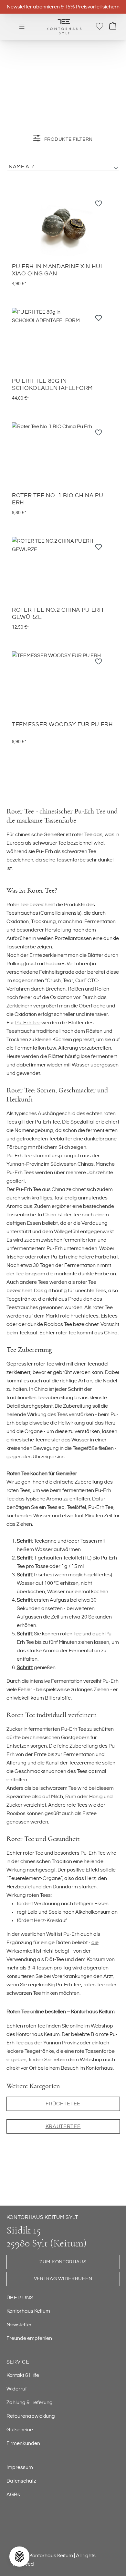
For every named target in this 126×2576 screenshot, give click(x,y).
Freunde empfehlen (29, 2338)
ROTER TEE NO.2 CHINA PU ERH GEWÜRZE (58, 614)
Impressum (20, 2467)
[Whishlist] (100, 26)
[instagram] (49, 2528)
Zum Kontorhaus (63, 2262)
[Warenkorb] (113, 27)
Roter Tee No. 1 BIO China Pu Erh (58, 499)
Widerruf (17, 2389)
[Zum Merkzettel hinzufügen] (99, 205)
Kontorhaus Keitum (28, 2311)
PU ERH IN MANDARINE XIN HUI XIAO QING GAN (57, 270)
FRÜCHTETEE (63, 2104)
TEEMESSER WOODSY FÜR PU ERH (63, 725)
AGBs (13, 2495)
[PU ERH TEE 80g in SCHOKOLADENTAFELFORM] (63, 340)
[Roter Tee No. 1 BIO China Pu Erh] (63, 455)
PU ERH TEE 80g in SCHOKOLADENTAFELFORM (52, 385)
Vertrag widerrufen (63, 2279)
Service (18, 2362)
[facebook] (20, 2528)
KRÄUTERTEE (63, 2126)
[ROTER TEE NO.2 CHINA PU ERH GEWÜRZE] (63, 569)
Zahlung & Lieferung (30, 2402)
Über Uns (20, 2298)
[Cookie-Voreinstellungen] (19, 2557)
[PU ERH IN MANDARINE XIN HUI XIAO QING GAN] (63, 226)
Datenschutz (21, 2481)
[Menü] (22, 27)
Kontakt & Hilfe (23, 2375)
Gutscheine (20, 2430)
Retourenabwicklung (31, 2416)
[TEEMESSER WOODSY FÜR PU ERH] (63, 684)
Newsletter (19, 2325)
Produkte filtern (68, 139)
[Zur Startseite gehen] (64, 27)
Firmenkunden (23, 2443)
